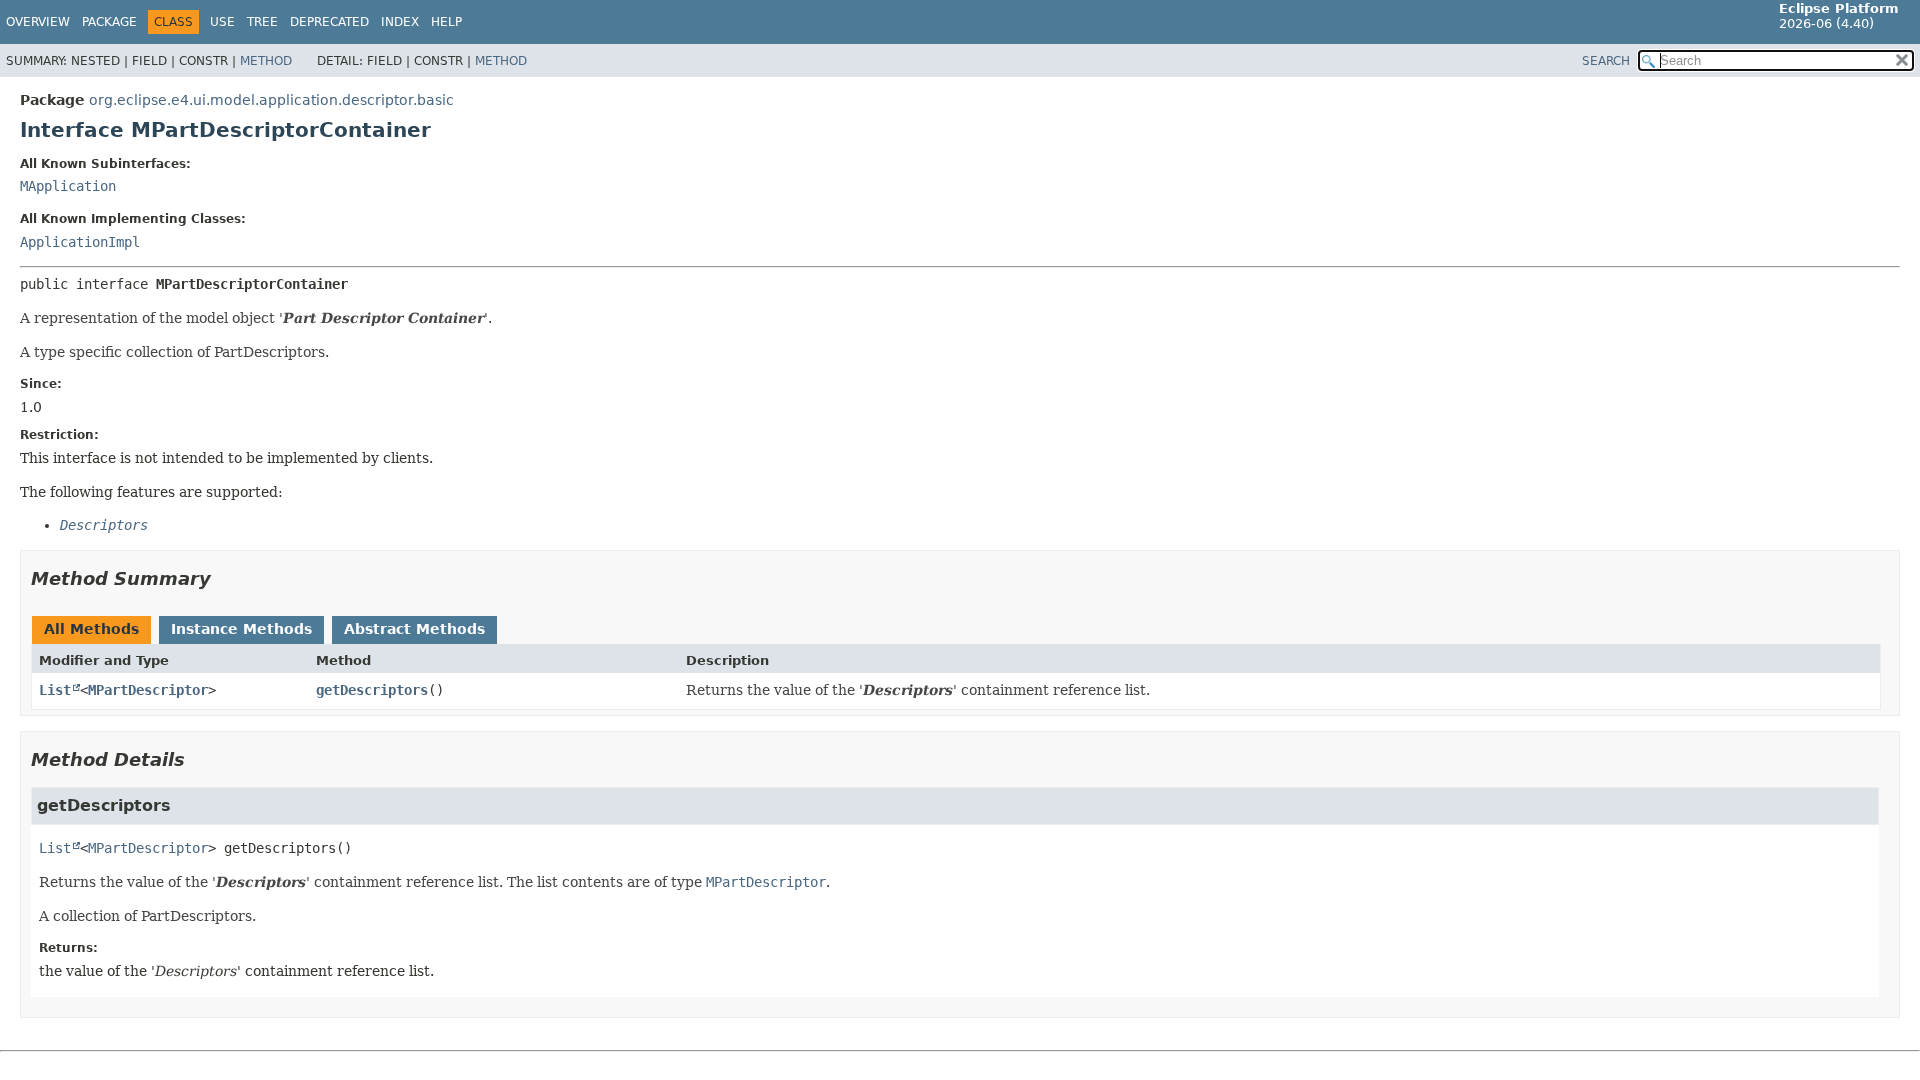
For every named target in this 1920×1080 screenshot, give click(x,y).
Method (266, 61)
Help (446, 22)
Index (400, 22)
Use (222, 22)
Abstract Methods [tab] (414, 629)
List (55, 690)
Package (109, 22)
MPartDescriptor (148, 690)
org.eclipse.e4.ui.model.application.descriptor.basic (271, 100)
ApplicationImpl (80, 242)
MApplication (68, 186)
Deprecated (329, 22)
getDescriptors (372, 690)
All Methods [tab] (91, 629)
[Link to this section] (225, 578)
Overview (38, 22)
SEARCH (1606, 61)
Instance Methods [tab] (241, 629)
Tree (262, 22)
